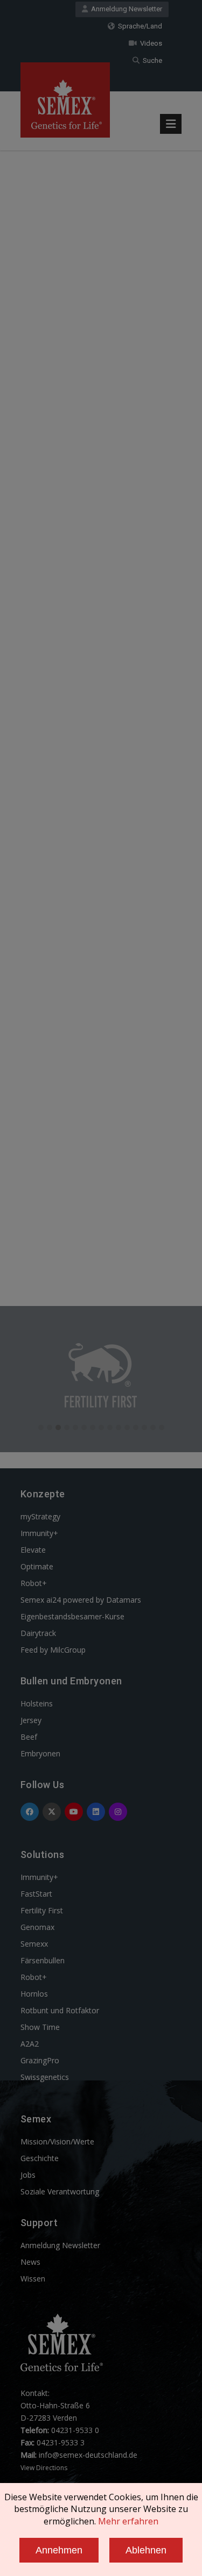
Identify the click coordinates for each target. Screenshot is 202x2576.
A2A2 (30, 2044)
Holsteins (37, 1703)
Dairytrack (38, 1633)
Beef (29, 1737)
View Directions (44, 2468)
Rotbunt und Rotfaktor (60, 2010)
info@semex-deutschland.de (88, 2455)
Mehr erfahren (128, 2521)
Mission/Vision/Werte (57, 2141)
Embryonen (40, 1753)
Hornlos (34, 1994)
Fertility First (42, 1910)
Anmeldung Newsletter (125, 9)
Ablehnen (146, 2550)
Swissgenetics (45, 2077)
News (30, 2262)
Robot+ (34, 1583)
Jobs (28, 2175)
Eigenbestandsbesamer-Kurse (72, 1616)
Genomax (37, 1927)
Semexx (34, 1944)
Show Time (40, 2027)
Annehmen (59, 2550)
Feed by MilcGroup (53, 1650)
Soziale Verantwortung (60, 2191)
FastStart (36, 1894)
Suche (151, 60)
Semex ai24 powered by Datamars (81, 1600)
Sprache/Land (138, 26)
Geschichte (40, 2158)
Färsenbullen (43, 1960)
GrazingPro (40, 2060)
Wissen (33, 2279)
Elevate (33, 1550)
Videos (149, 43)
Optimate (37, 1566)
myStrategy (40, 1516)
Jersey (31, 1720)
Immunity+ (39, 1533)
